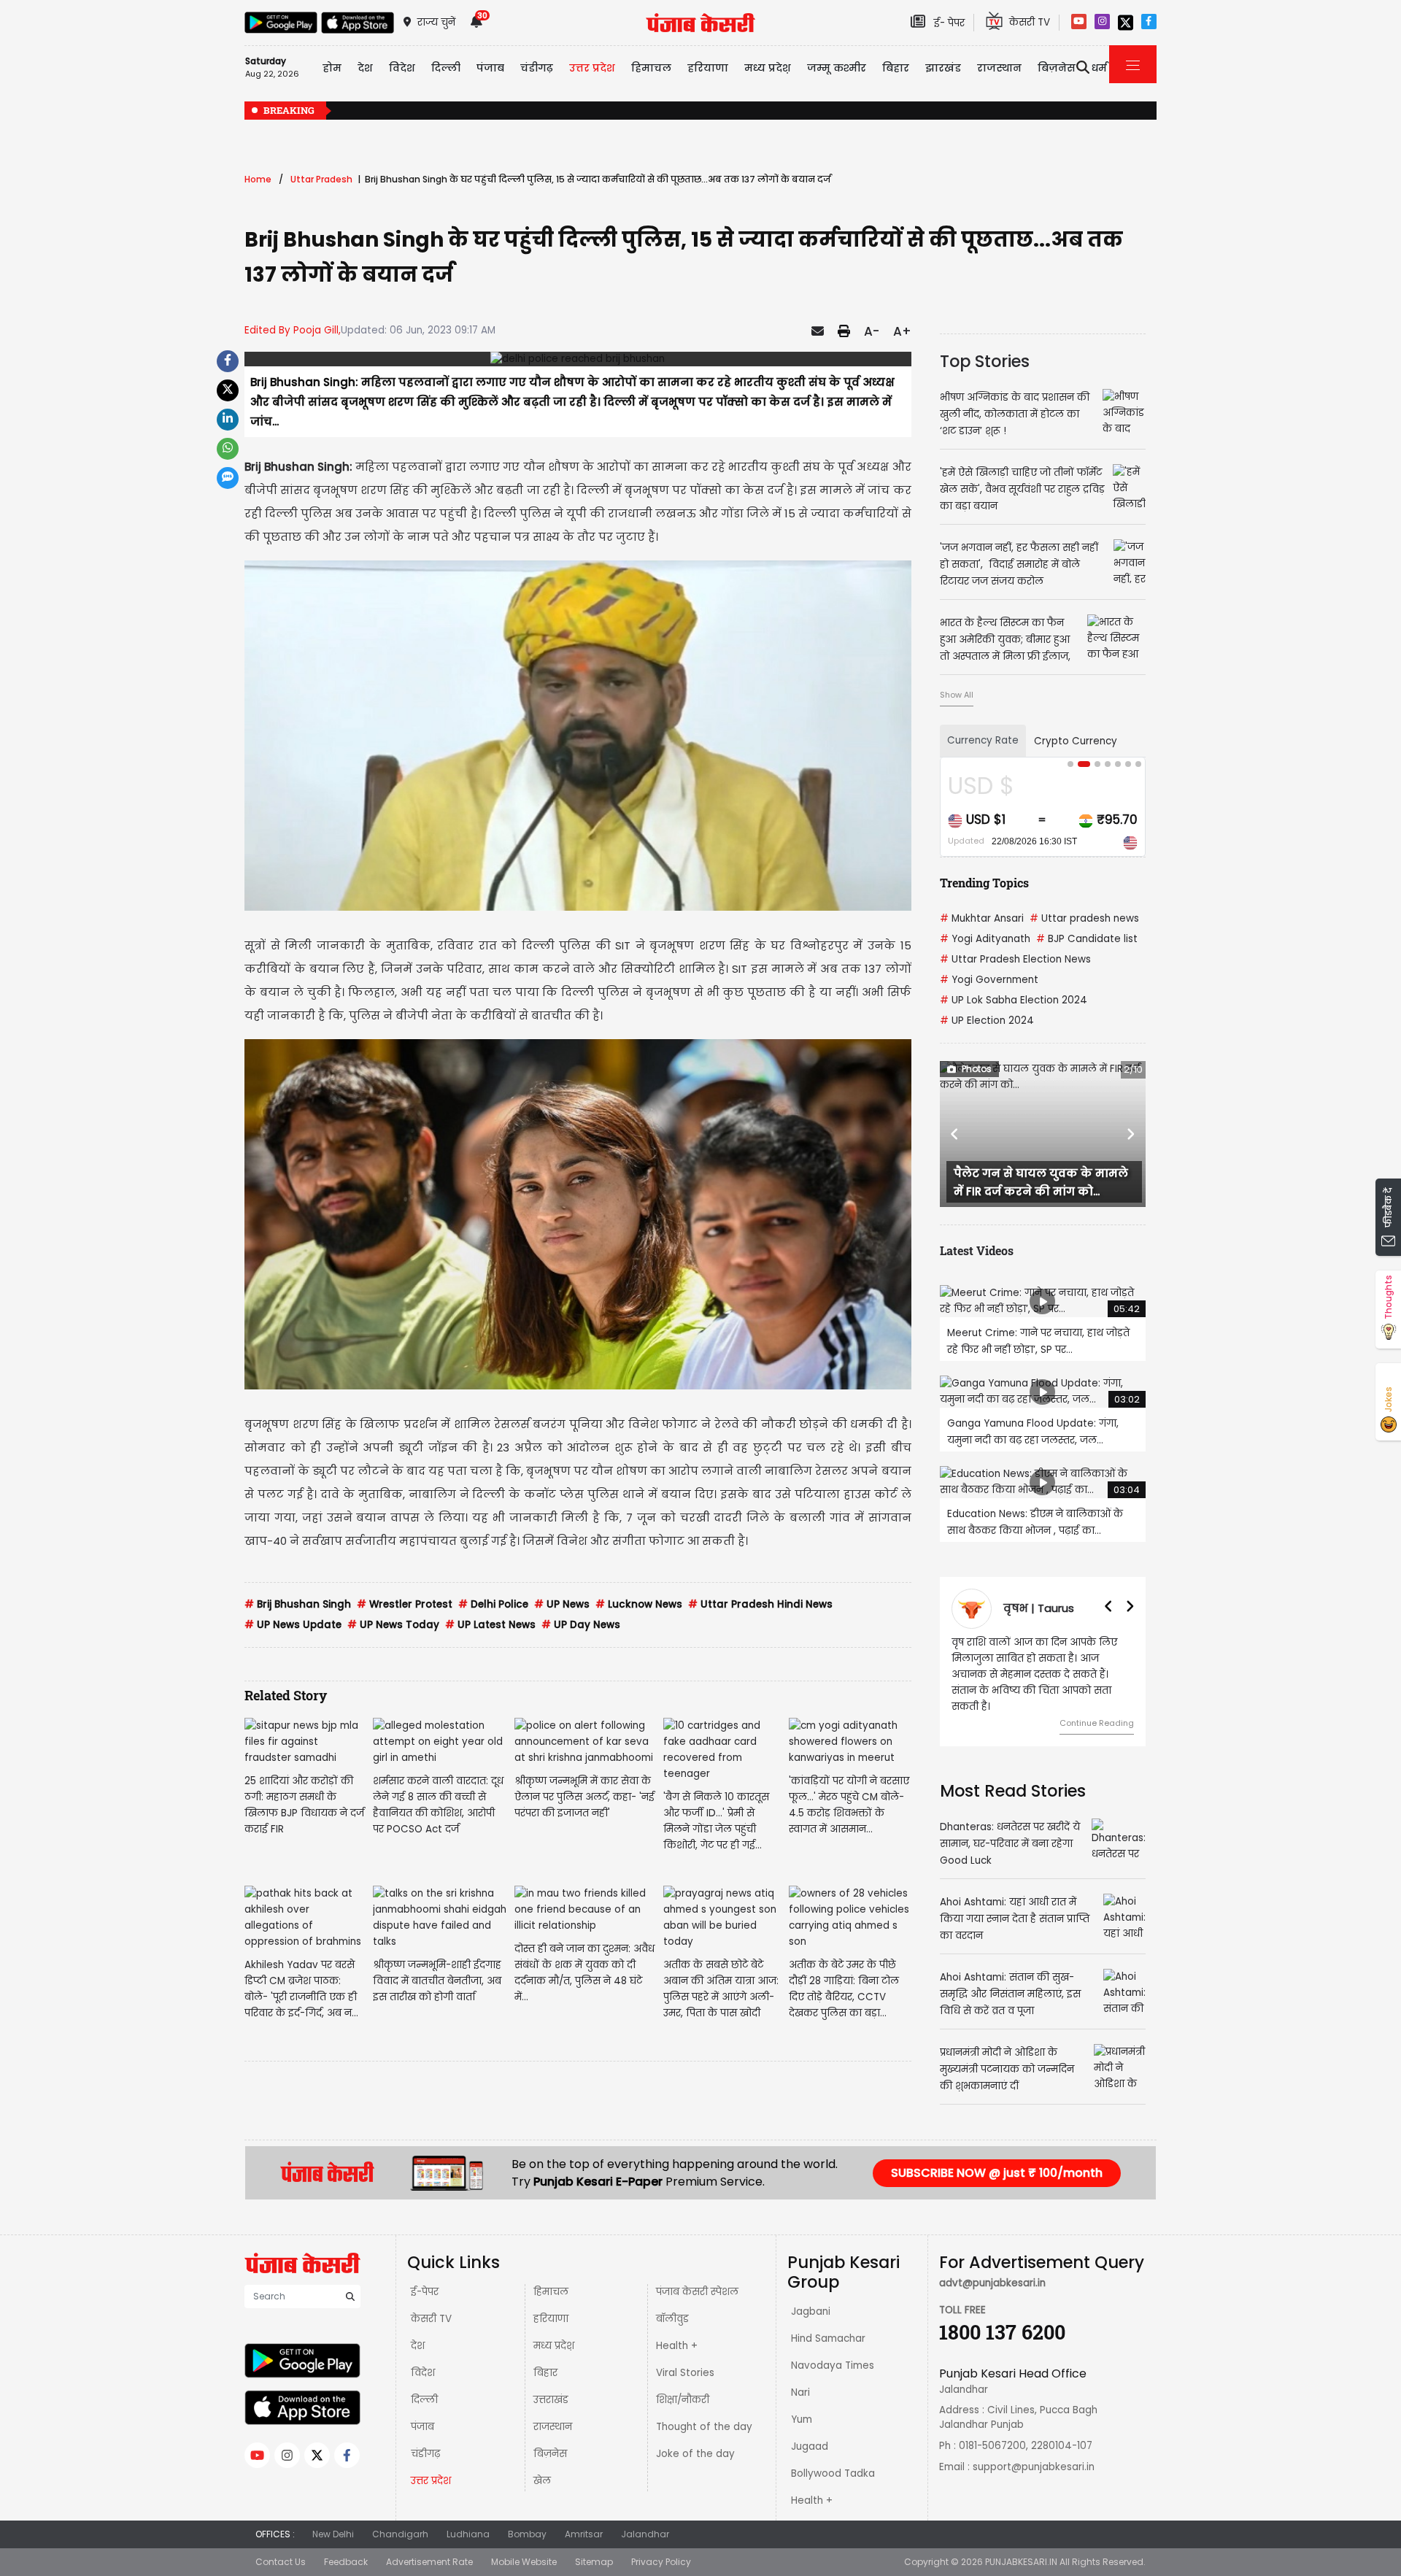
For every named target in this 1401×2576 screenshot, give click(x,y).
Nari (800, 2376)
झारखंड (943, 68)
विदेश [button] (402, 68)
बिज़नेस (550, 2438)
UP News (562, 1604)
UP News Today (393, 1625)
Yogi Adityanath (985, 939)
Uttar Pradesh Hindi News (760, 1604)
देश (418, 2330)
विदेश (423, 2357)
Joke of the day (695, 2438)
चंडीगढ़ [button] (537, 68)
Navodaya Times (833, 2349)
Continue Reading (1097, 1707)
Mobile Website (524, 2546)
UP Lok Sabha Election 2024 (1014, 1000)
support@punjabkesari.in (1034, 2451)
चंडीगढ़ (425, 2438)
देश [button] (365, 68)
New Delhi (333, 2518)
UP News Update (293, 1625)
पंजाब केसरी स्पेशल (697, 2276)
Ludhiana (468, 2518)
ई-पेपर (425, 2276)
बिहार (896, 68)
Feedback (346, 2546)
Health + (677, 2330)
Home (258, 179)
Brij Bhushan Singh (298, 1604)
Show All (957, 695)
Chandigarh (400, 2518)
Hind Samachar (828, 2322)
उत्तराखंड (551, 2384)
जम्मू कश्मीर (837, 68)
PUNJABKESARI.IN (1021, 2546)
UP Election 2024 (987, 1021)
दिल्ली (446, 68)
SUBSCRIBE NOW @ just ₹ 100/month (997, 2157)
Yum (802, 2403)
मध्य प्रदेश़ (768, 68)
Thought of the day (704, 2411)
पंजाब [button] (490, 68)
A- (872, 331)
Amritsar (584, 2518)
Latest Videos (977, 1250)
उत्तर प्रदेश (592, 68)
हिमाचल (551, 2276)
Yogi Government (989, 980)
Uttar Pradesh (321, 179)
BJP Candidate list (1087, 939)
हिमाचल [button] (651, 68)
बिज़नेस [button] (1057, 68)
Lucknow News (639, 1604)
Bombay (527, 2518)
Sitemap (594, 2546)
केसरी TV (431, 2303)
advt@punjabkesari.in (992, 2267)
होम (332, 68)
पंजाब (422, 2411)
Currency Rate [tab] (983, 740)
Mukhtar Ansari (982, 918)
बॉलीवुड (672, 2303)
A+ (902, 331)
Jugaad (810, 2430)
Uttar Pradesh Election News (1015, 959)
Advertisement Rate (429, 2546)
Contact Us (281, 2546)
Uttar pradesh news (1084, 918)
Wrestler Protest (405, 1604)
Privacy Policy (661, 2546)
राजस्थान (553, 2411)
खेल (542, 2465)
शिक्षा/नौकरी (683, 2384)
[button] (955, 1134)
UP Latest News (490, 1625)
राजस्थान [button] (999, 68)
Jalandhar (645, 2518)
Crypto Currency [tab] (1076, 741)
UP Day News (581, 1625)
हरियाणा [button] (708, 68)
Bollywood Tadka (833, 2457)
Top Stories (985, 361)
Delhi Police (493, 1604)
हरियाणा (551, 2303)
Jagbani (811, 2295)
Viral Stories (685, 2357)
